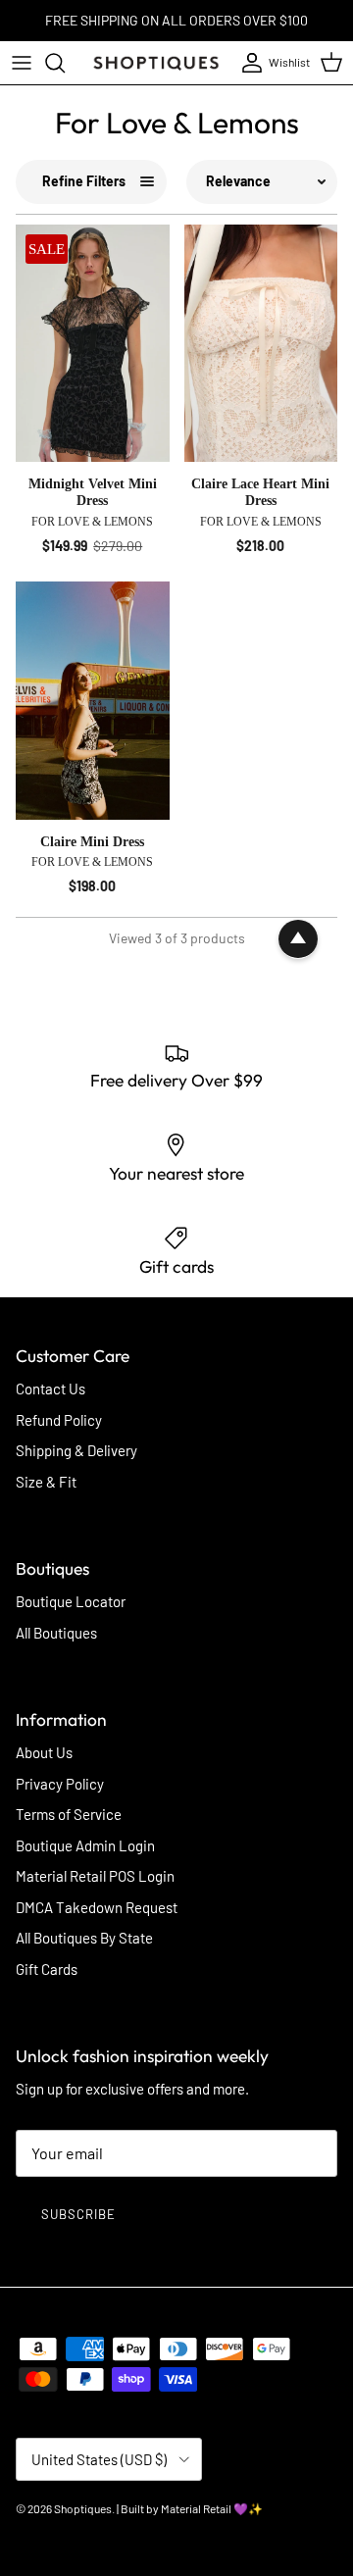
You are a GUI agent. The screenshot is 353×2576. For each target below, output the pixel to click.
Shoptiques (83, 2508)
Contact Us (50, 1389)
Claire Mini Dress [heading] (92, 842)
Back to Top (298, 939)
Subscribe (78, 2214)
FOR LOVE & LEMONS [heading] (92, 522)
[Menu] (22, 63)
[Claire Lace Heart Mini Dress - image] (261, 344)
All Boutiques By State (84, 1938)
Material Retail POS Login (95, 1876)
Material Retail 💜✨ (212, 2508)
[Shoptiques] (156, 63)
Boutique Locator (71, 1601)
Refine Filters (84, 181)
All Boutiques (56, 1633)
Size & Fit (46, 1482)
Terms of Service (69, 1814)
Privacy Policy (60, 1784)
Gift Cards (47, 1969)
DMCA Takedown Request (97, 1907)
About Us (44, 1752)
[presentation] (93, 517)
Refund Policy (59, 1420)
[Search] (65, 63)
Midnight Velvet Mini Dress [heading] (93, 492)
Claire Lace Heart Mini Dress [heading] (260, 492)
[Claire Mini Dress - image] (93, 701)
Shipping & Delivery (76, 1450)
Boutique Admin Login (85, 1845)
